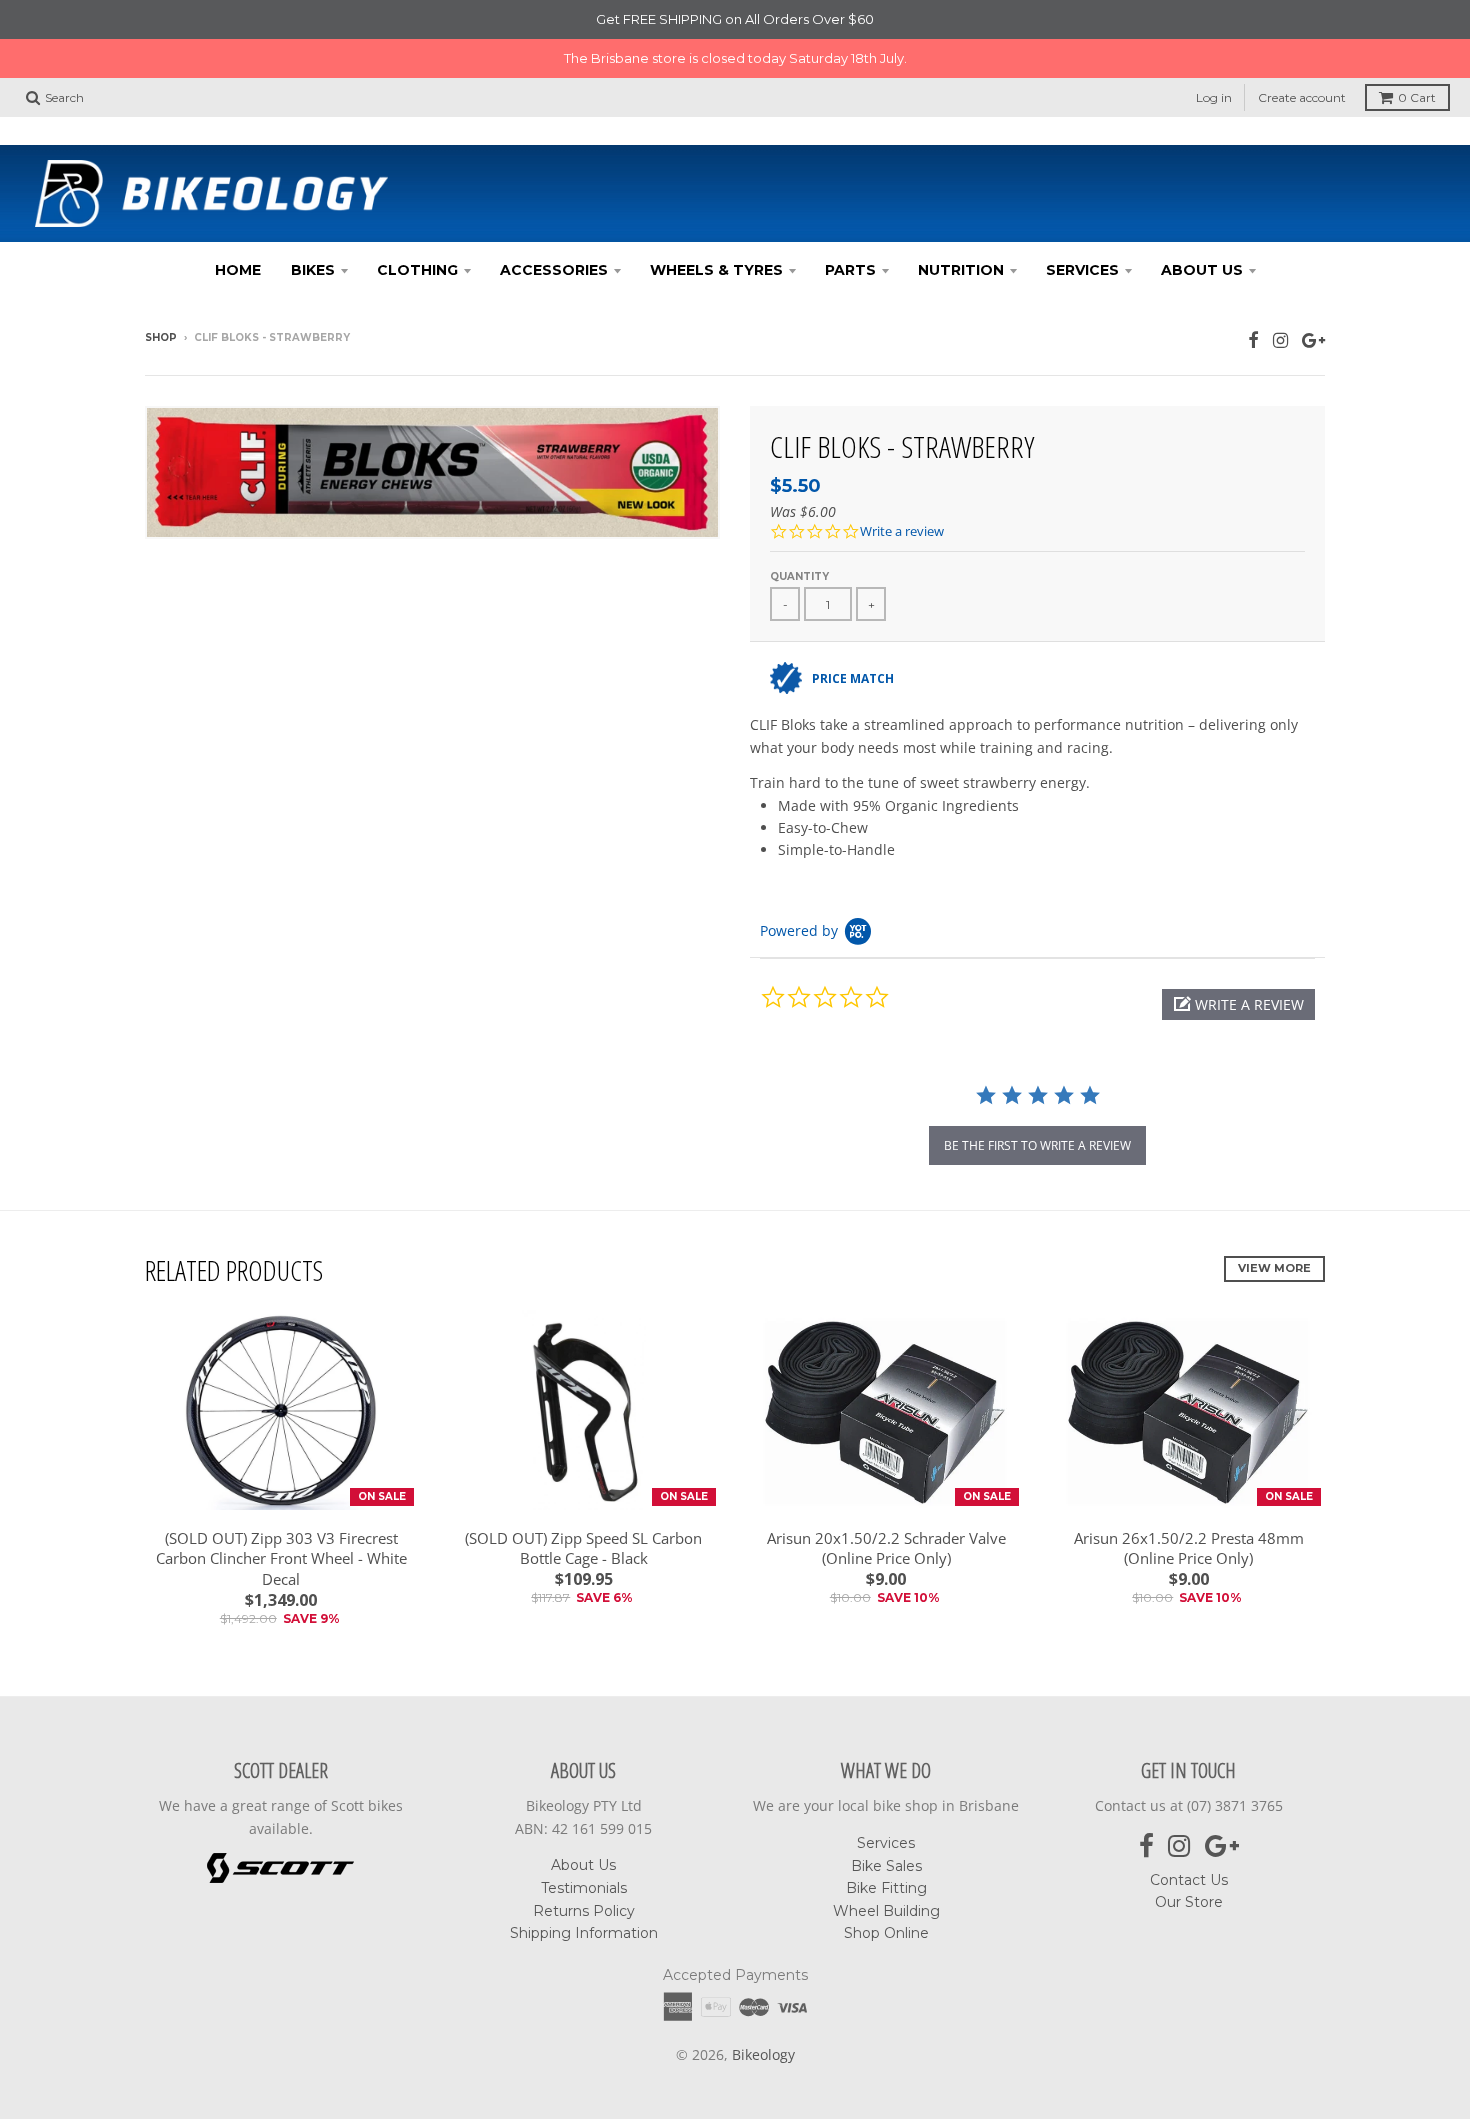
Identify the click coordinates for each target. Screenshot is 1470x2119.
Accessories (554, 231)
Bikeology (763, 2015)
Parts (850, 231)
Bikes (313, 231)
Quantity (799, 537)
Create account (1302, 58)
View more (1274, 1229)
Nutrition (961, 231)
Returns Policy (584, 1872)
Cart (1417, 58)
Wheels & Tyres (716, 231)
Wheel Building (886, 1872)
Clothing (417, 231)
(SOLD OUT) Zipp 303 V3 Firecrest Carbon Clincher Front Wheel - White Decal (281, 1520)
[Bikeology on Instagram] (1280, 300)
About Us (1202, 231)
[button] (1238, 965)
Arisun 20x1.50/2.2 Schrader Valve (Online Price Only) (886, 1509)
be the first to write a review (1037, 1106)
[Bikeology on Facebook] (1253, 300)
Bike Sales (886, 1827)
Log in (1214, 58)
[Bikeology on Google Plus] (1313, 300)
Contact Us (1189, 1841)
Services (1082, 231)
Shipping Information (584, 1894)
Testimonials (584, 1849)
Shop (161, 298)
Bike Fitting (886, 1849)
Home (238, 231)
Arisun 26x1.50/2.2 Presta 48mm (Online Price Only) (1189, 1509)
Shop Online (886, 1895)
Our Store (1189, 1864)
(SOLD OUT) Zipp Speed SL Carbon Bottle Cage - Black (583, 1509)
